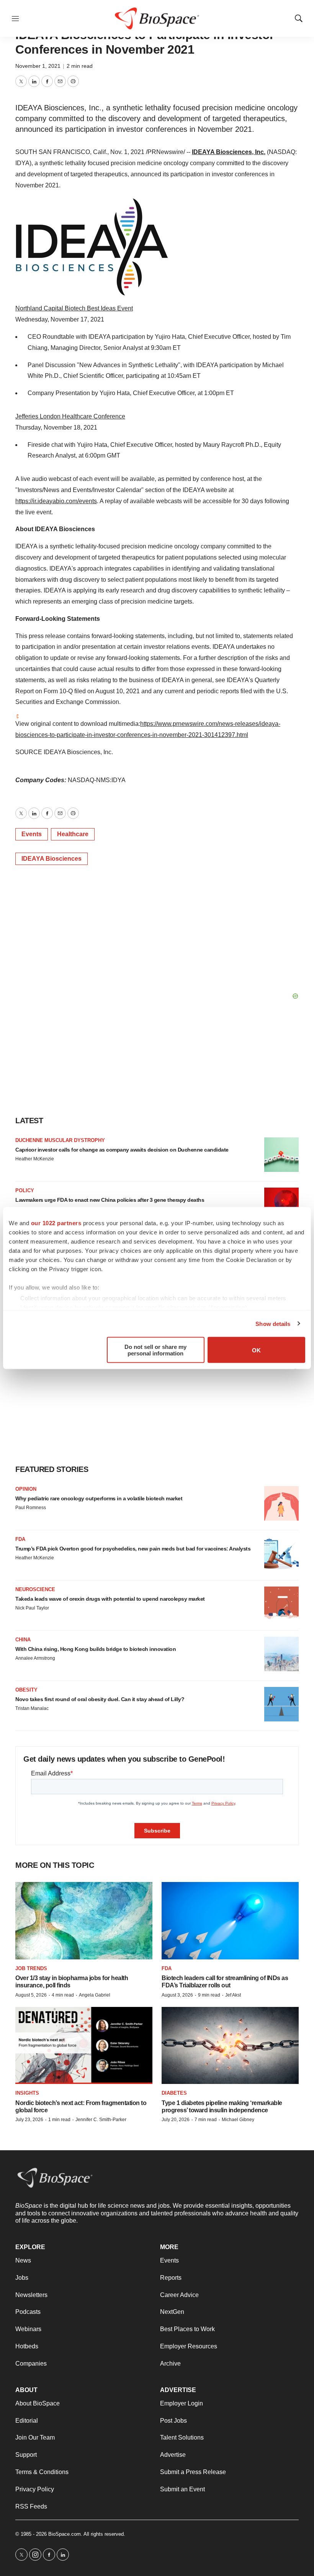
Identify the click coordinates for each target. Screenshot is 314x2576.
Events (32, 834)
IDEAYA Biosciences (52, 859)
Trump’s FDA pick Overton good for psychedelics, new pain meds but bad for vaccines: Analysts (133, 1549)
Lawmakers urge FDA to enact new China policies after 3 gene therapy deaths (110, 1200)
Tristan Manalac (32, 1708)
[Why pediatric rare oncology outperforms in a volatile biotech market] (281, 1503)
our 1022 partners (56, 1223)
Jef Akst (233, 1995)
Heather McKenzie (35, 1159)
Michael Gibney (238, 2120)
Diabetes (174, 2093)
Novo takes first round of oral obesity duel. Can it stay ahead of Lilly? (100, 1699)
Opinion (26, 1489)
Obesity (26, 1690)
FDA (20, 1539)
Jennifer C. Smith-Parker (101, 2120)
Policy (25, 1190)
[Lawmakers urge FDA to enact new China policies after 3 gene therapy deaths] (281, 1205)
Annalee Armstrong (35, 1658)
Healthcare (73, 834)
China (23, 1640)
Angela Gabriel (95, 1995)
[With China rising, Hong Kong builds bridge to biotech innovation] (281, 1654)
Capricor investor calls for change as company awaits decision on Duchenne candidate (122, 1150)
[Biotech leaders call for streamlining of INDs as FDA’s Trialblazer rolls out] (230, 1921)
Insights (27, 2093)
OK (256, 1350)
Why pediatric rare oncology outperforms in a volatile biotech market (99, 1498)
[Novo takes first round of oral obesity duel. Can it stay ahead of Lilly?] (281, 1704)
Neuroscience (35, 1589)
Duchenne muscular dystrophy (60, 1140)
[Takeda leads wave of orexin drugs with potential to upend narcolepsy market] (281, 1604)
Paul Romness (31, 1508)
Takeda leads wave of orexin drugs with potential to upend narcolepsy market (110, 1599)
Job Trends (31, 1968)
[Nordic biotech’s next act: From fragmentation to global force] (84, 2045)
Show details (273, 1323)
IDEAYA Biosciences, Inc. (229, 152)
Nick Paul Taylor (32, 1608)
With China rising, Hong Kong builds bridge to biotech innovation (96, 1649)
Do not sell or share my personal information (155, 1350)
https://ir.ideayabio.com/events (56, 501)
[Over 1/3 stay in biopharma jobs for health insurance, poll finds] (84, 1921)
